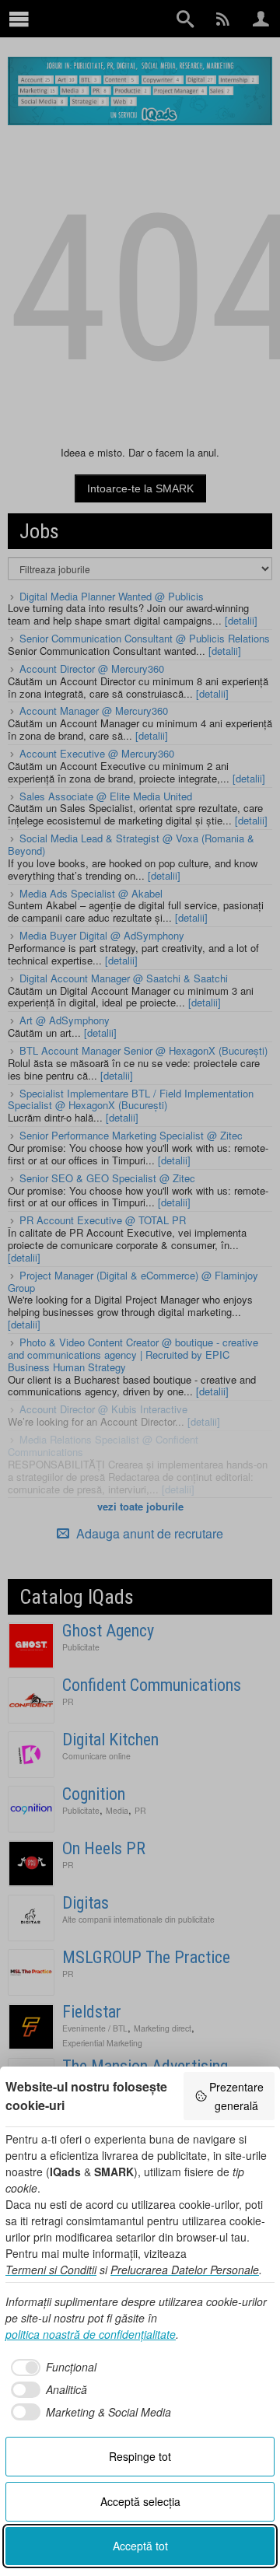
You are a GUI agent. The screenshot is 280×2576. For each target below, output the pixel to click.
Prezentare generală (236, 2096)
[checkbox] (51, 2368)
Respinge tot (140, 2456)
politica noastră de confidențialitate (91, 2334)
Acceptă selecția (140, 2501)
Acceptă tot (140, 2546)
